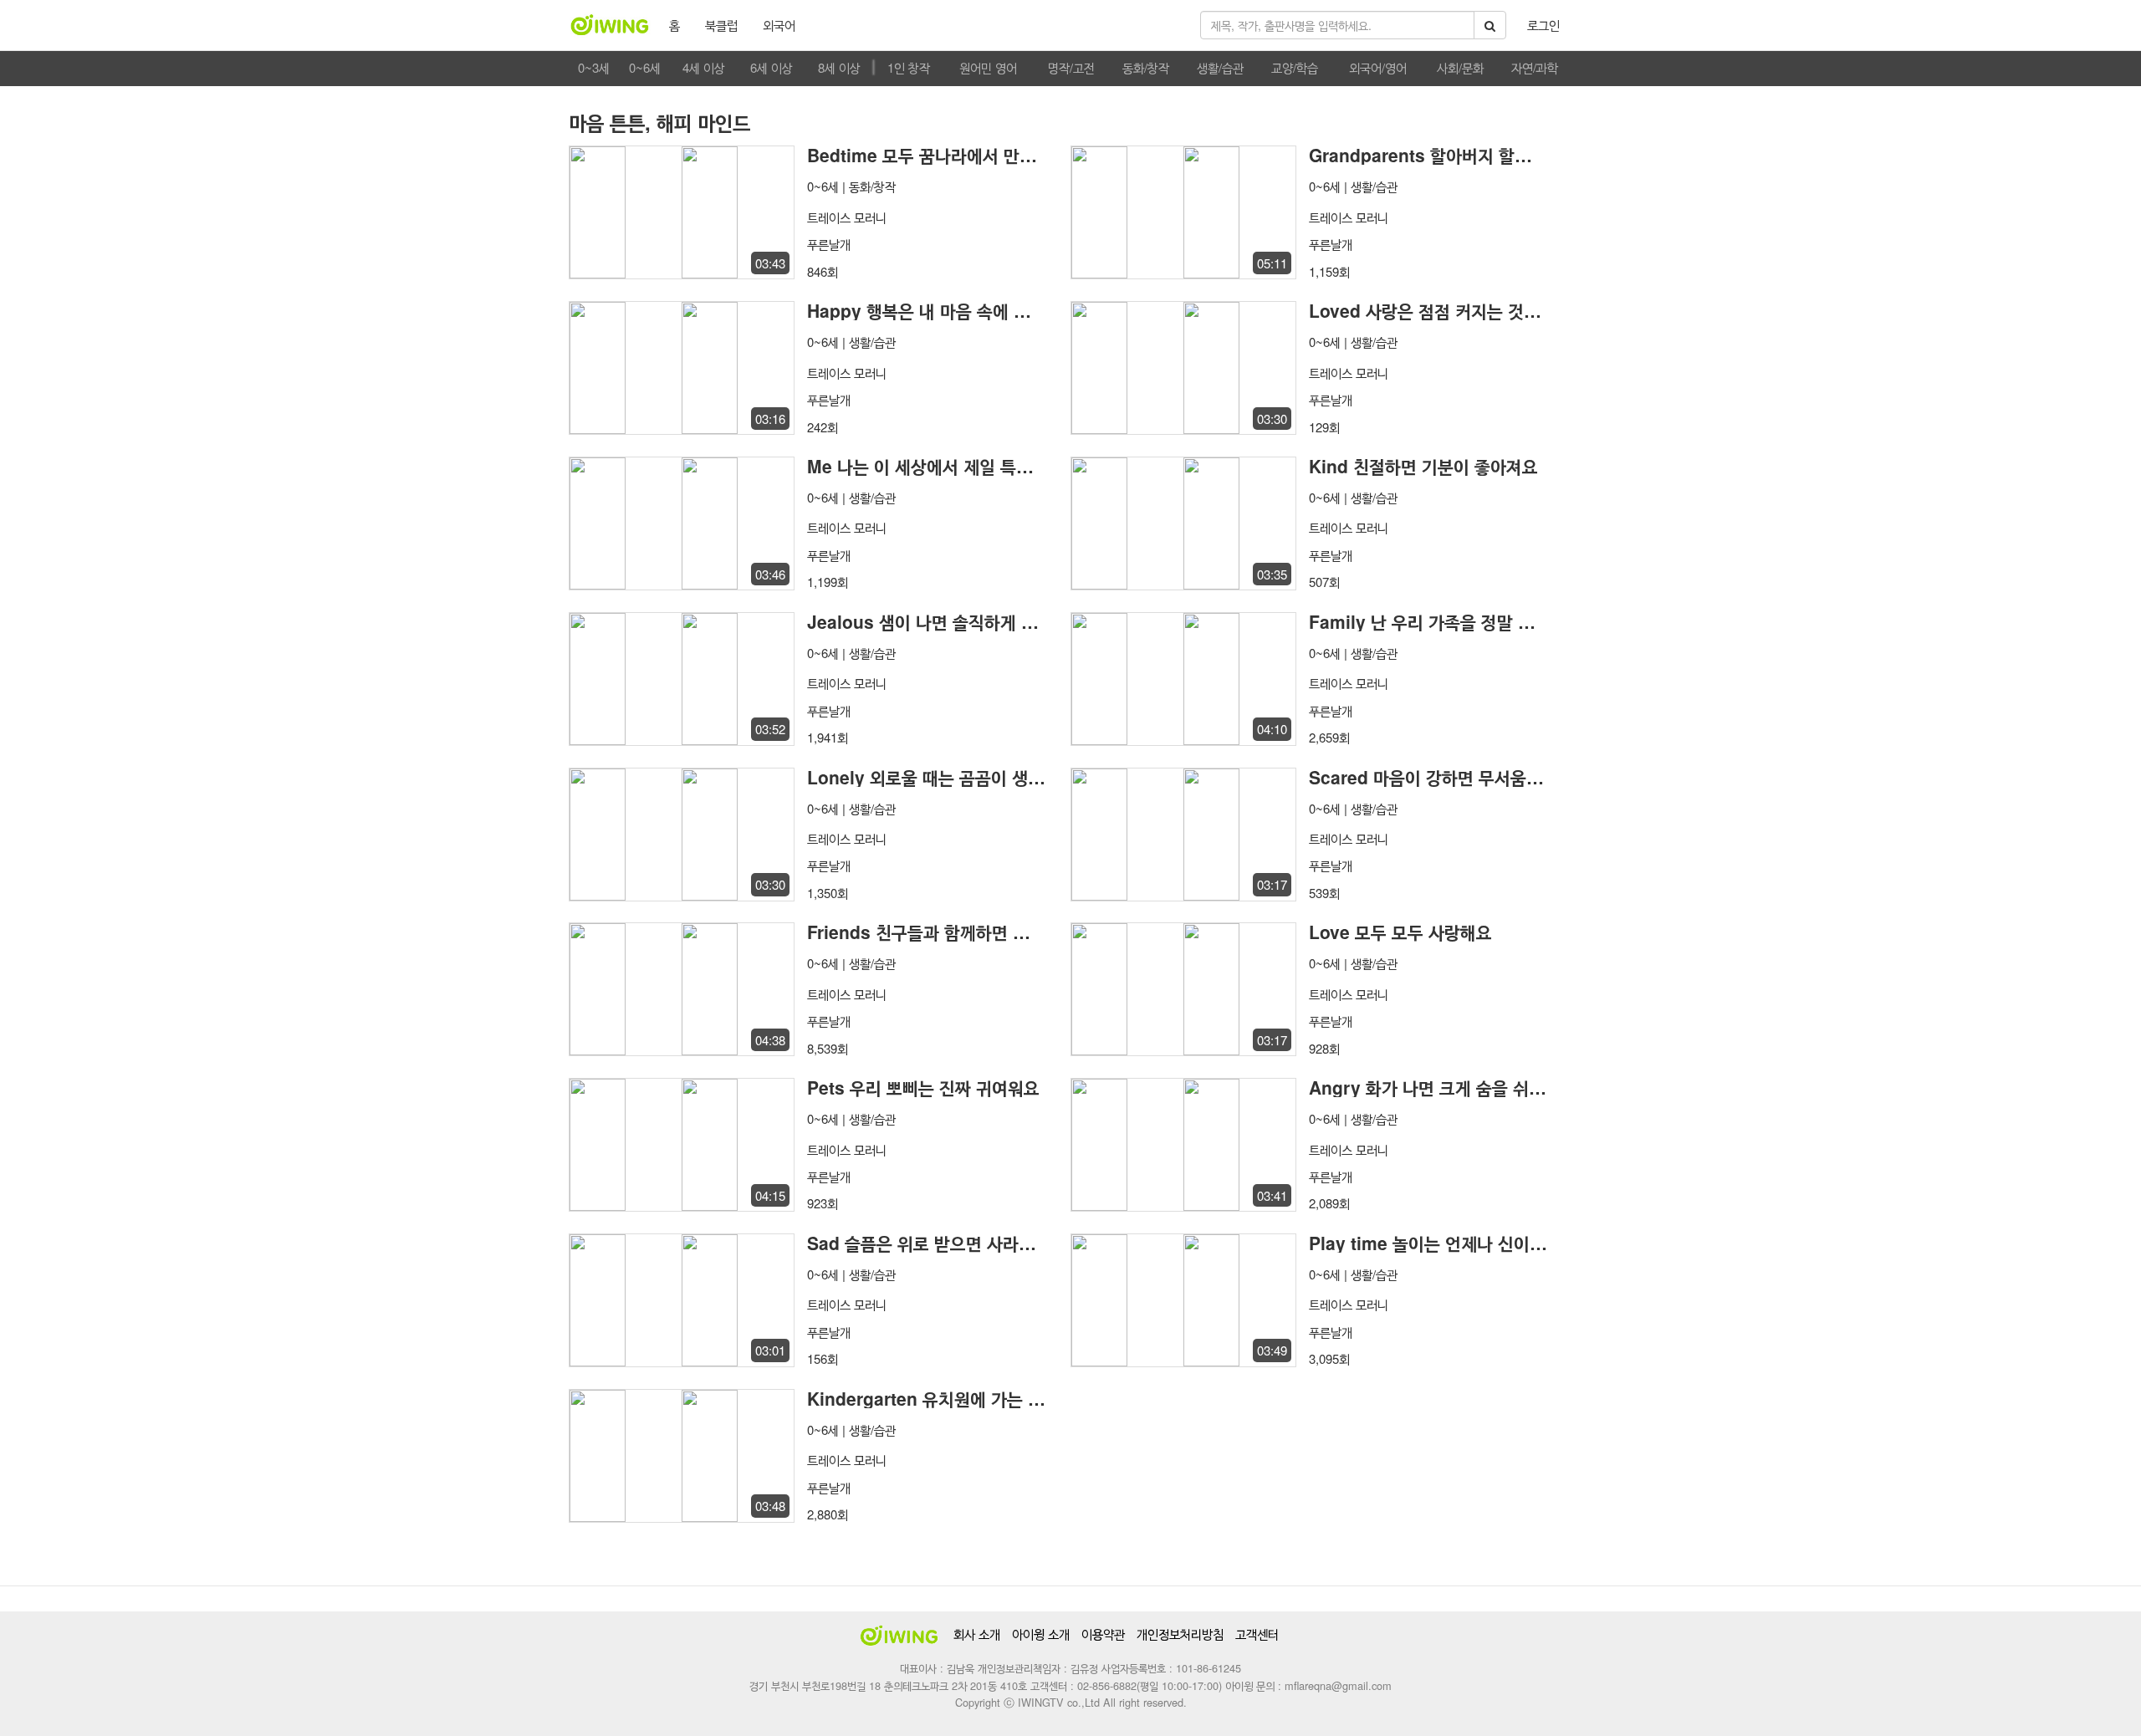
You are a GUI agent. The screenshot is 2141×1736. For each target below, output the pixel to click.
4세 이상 (704, 67)
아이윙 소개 (1041, 1634)
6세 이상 (772, 67)
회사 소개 (977, 1634)
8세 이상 (839, 67)
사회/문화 (1460, 67)
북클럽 (721, 25)
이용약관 (1103, 1634)
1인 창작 (909, 67)
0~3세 (594, 67)
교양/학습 (1295, 67)
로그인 (1543, 25)
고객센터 (1257, 1634)
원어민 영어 (988, 67)
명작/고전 (1071, 67)
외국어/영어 (1378, 67)
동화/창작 (1146, 67)
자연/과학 (1535, 67)
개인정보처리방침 (1180, 1634)
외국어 (779, 25)
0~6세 (645, 67)
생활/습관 (1220, 67)
